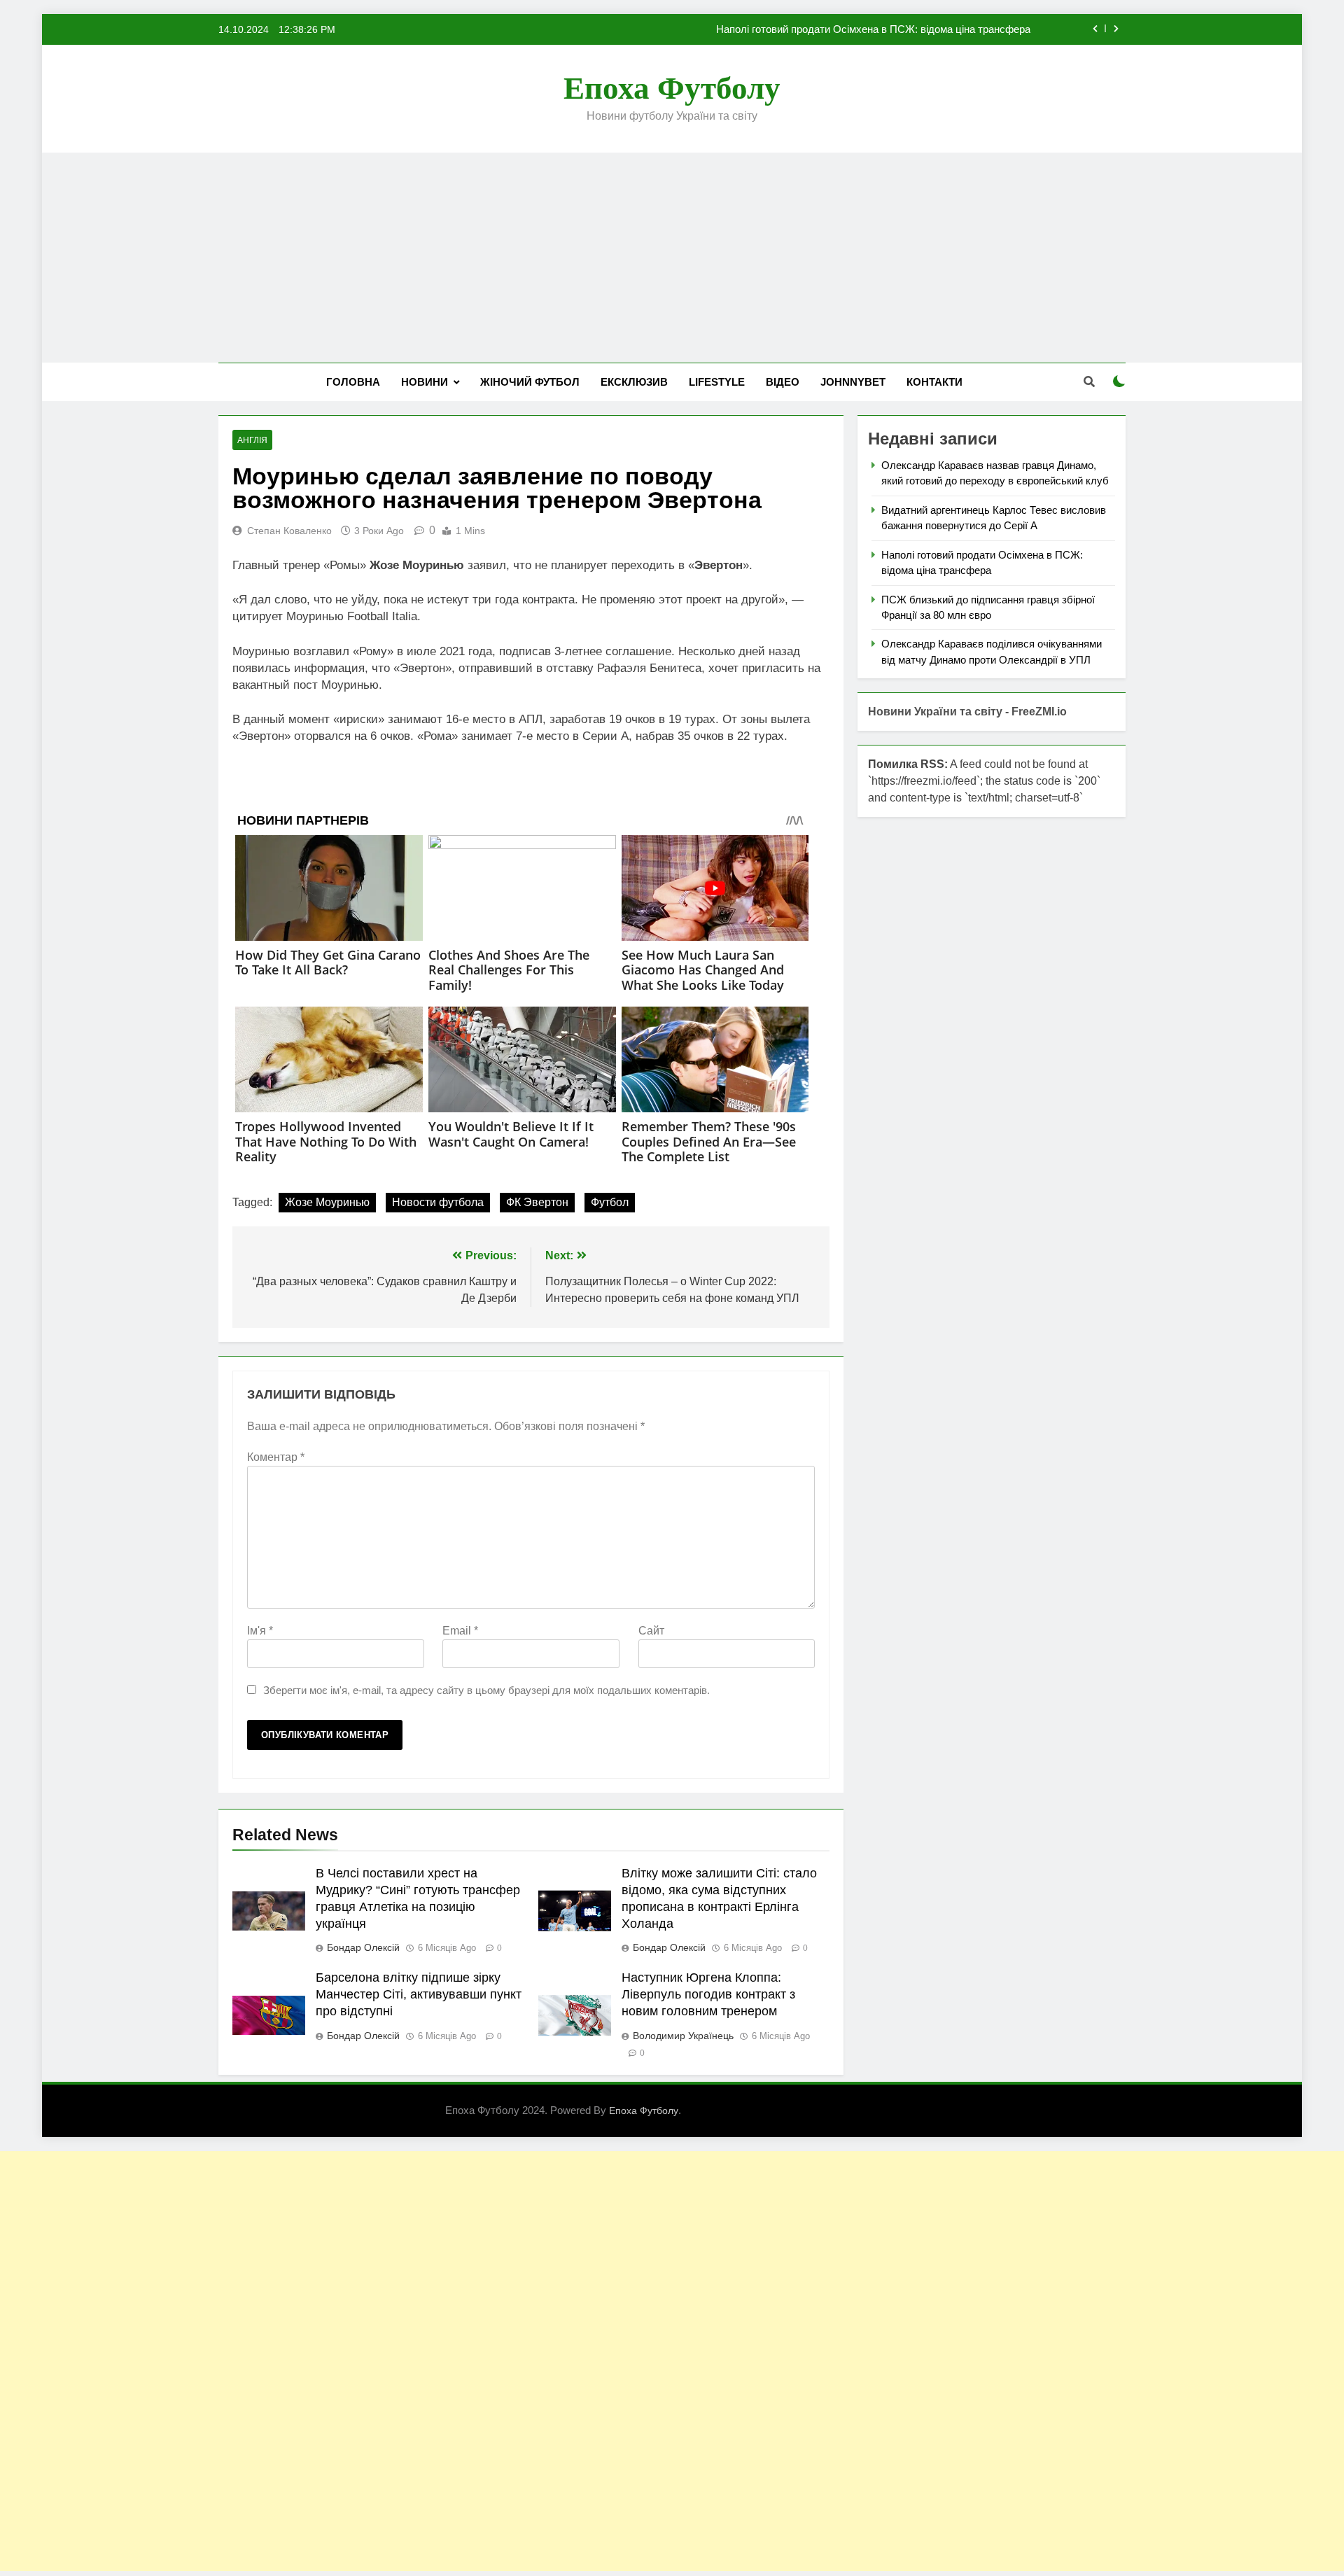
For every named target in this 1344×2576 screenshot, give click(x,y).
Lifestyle (717, 382)
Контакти (934, 382)
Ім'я (260, 1631)
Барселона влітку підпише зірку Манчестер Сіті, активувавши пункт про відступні (419, 1994)
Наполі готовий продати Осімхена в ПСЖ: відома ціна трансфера (873, 29)
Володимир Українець (683, 2036)
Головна (353, 382)
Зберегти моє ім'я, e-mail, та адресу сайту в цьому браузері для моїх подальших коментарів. (486, 1690)
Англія (252, 440)
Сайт (651, 1631)
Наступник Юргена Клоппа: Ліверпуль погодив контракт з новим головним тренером (708, 1994)
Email (460, 1631)
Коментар (276, 1457)
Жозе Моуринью (327, 1202)
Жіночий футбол (530, 382)
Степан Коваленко (289, 531)
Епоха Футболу (672, 88)
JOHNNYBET (853, 382)
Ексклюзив (634, 382)
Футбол (610, 1202)
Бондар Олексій (363, 1947)
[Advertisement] (672, 258)
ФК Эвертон (537, 1202)
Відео (783, 382)
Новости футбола (438, 1202)
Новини (425, 382)
